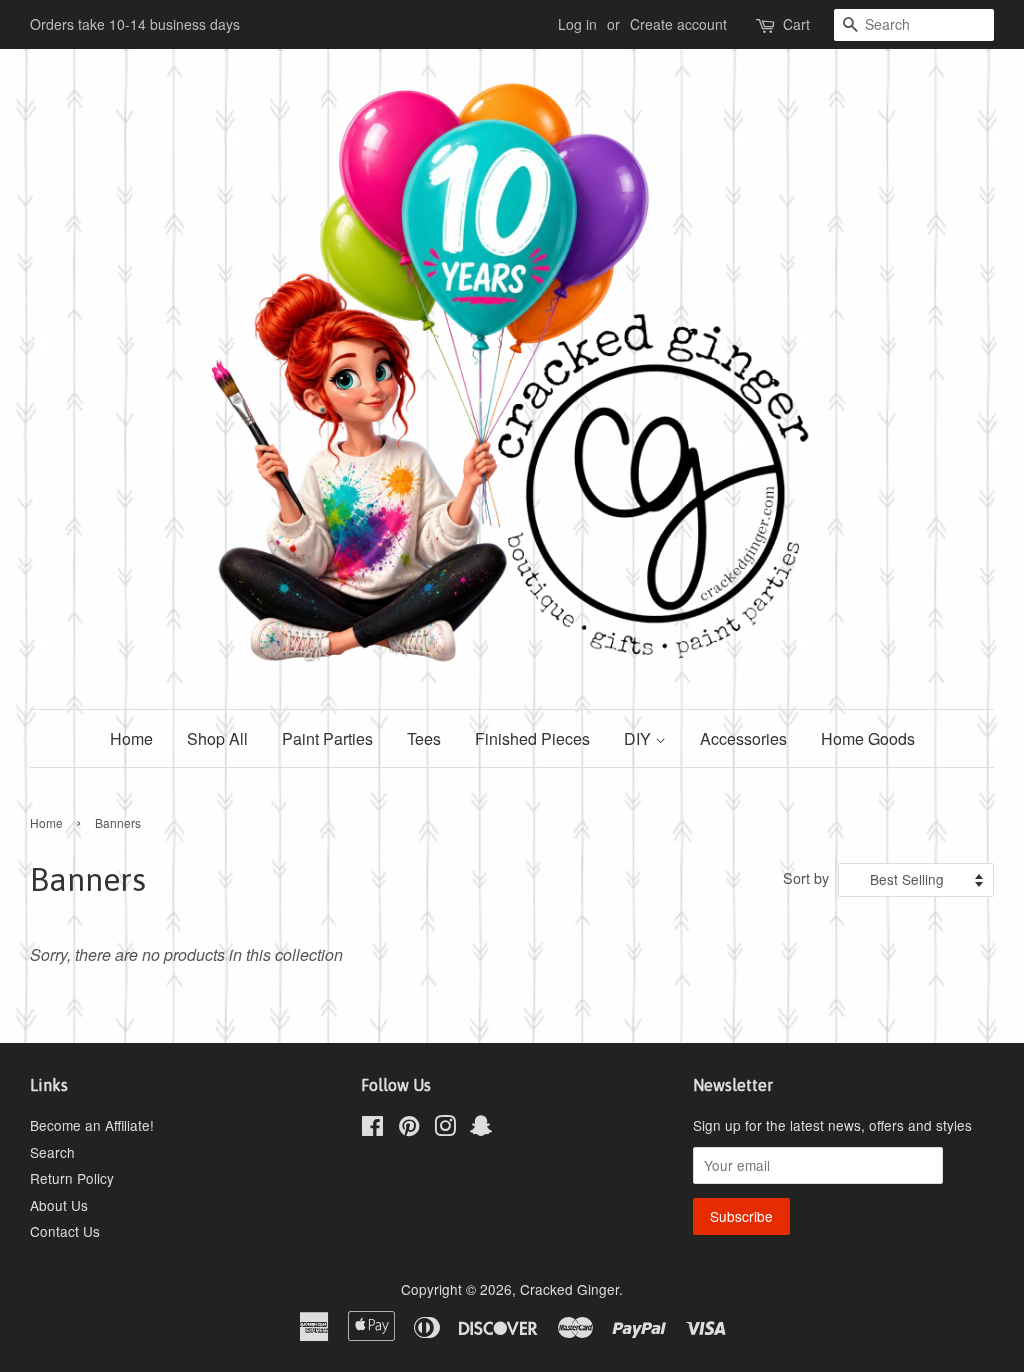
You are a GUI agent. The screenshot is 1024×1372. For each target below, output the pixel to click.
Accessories (743, 738)
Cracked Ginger (569, 1289)
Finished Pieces (532, 738)
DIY (639, 738)
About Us (59, 1205)
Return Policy (72, 1178)
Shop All (217, 738)
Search (52, 1152)
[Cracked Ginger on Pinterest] (409, 1129)
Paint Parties (327, 738)
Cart (796, 24)
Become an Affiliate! (92, 1125)
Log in (577, 24)
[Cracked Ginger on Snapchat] (481, 1129)
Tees (424, 738)
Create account (678, 24)
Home (131, 738)
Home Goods (868, 738)
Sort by (806, 877)
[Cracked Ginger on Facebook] (372, 1129)
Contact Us (65, 1231)
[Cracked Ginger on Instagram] (445, 1129)
